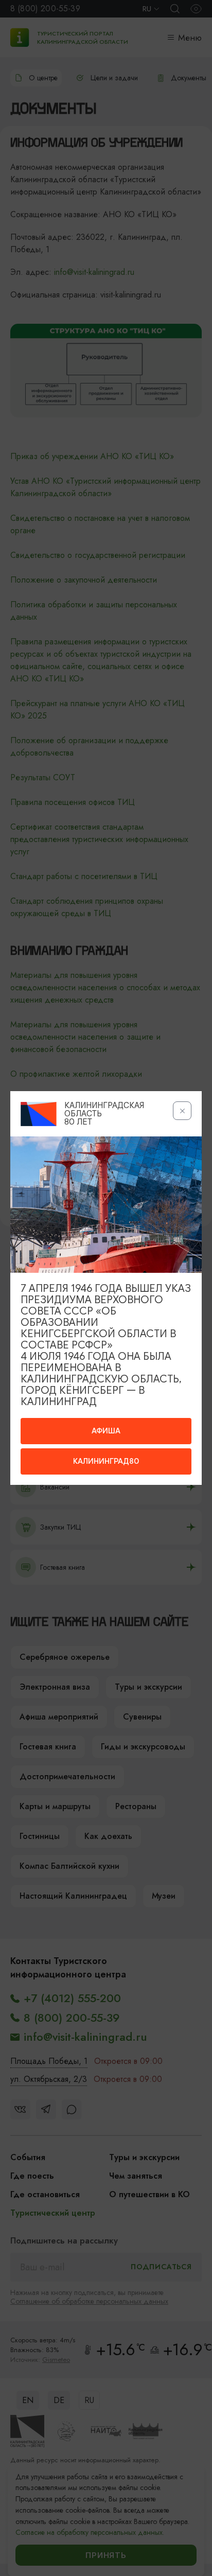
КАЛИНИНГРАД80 (106, 1461)
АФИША (106, 1431)
